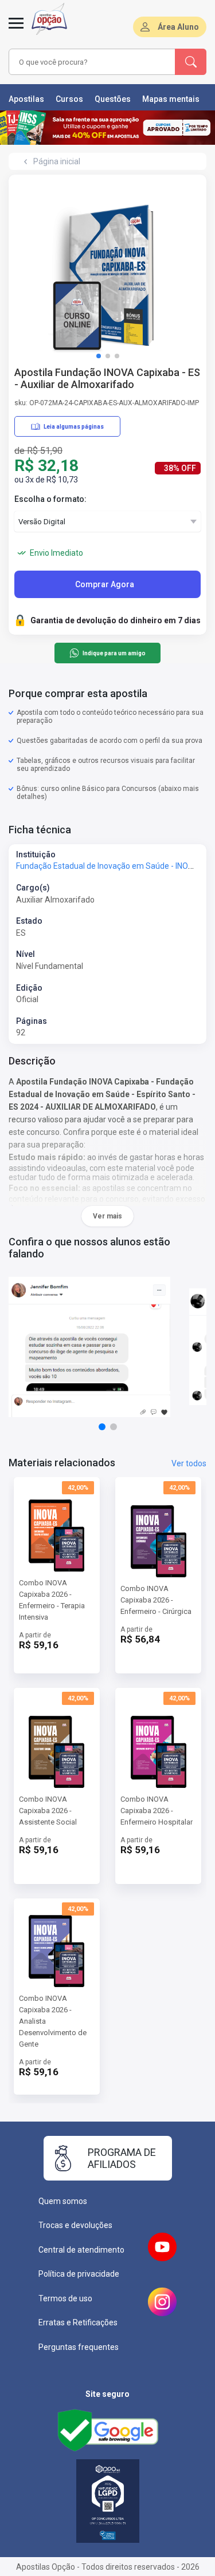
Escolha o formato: (50, 499)
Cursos (69, 99)
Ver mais (107, 1216)
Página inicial (57, 161)
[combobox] (92, 62)
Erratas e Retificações (78, 2322)
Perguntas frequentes (79, 2347)
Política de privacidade (79, 2274)
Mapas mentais (171, 99)
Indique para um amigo (114, 653)
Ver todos (189, 1463)
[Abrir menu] (16, 30)
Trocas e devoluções (75, 2225)
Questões (113, 99)
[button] (99, 356)
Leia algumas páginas (74, 427)
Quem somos (63, 2201)
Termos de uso (65, 2298)
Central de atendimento (81, 2250)
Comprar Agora (105, 584)
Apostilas (26, 99)
